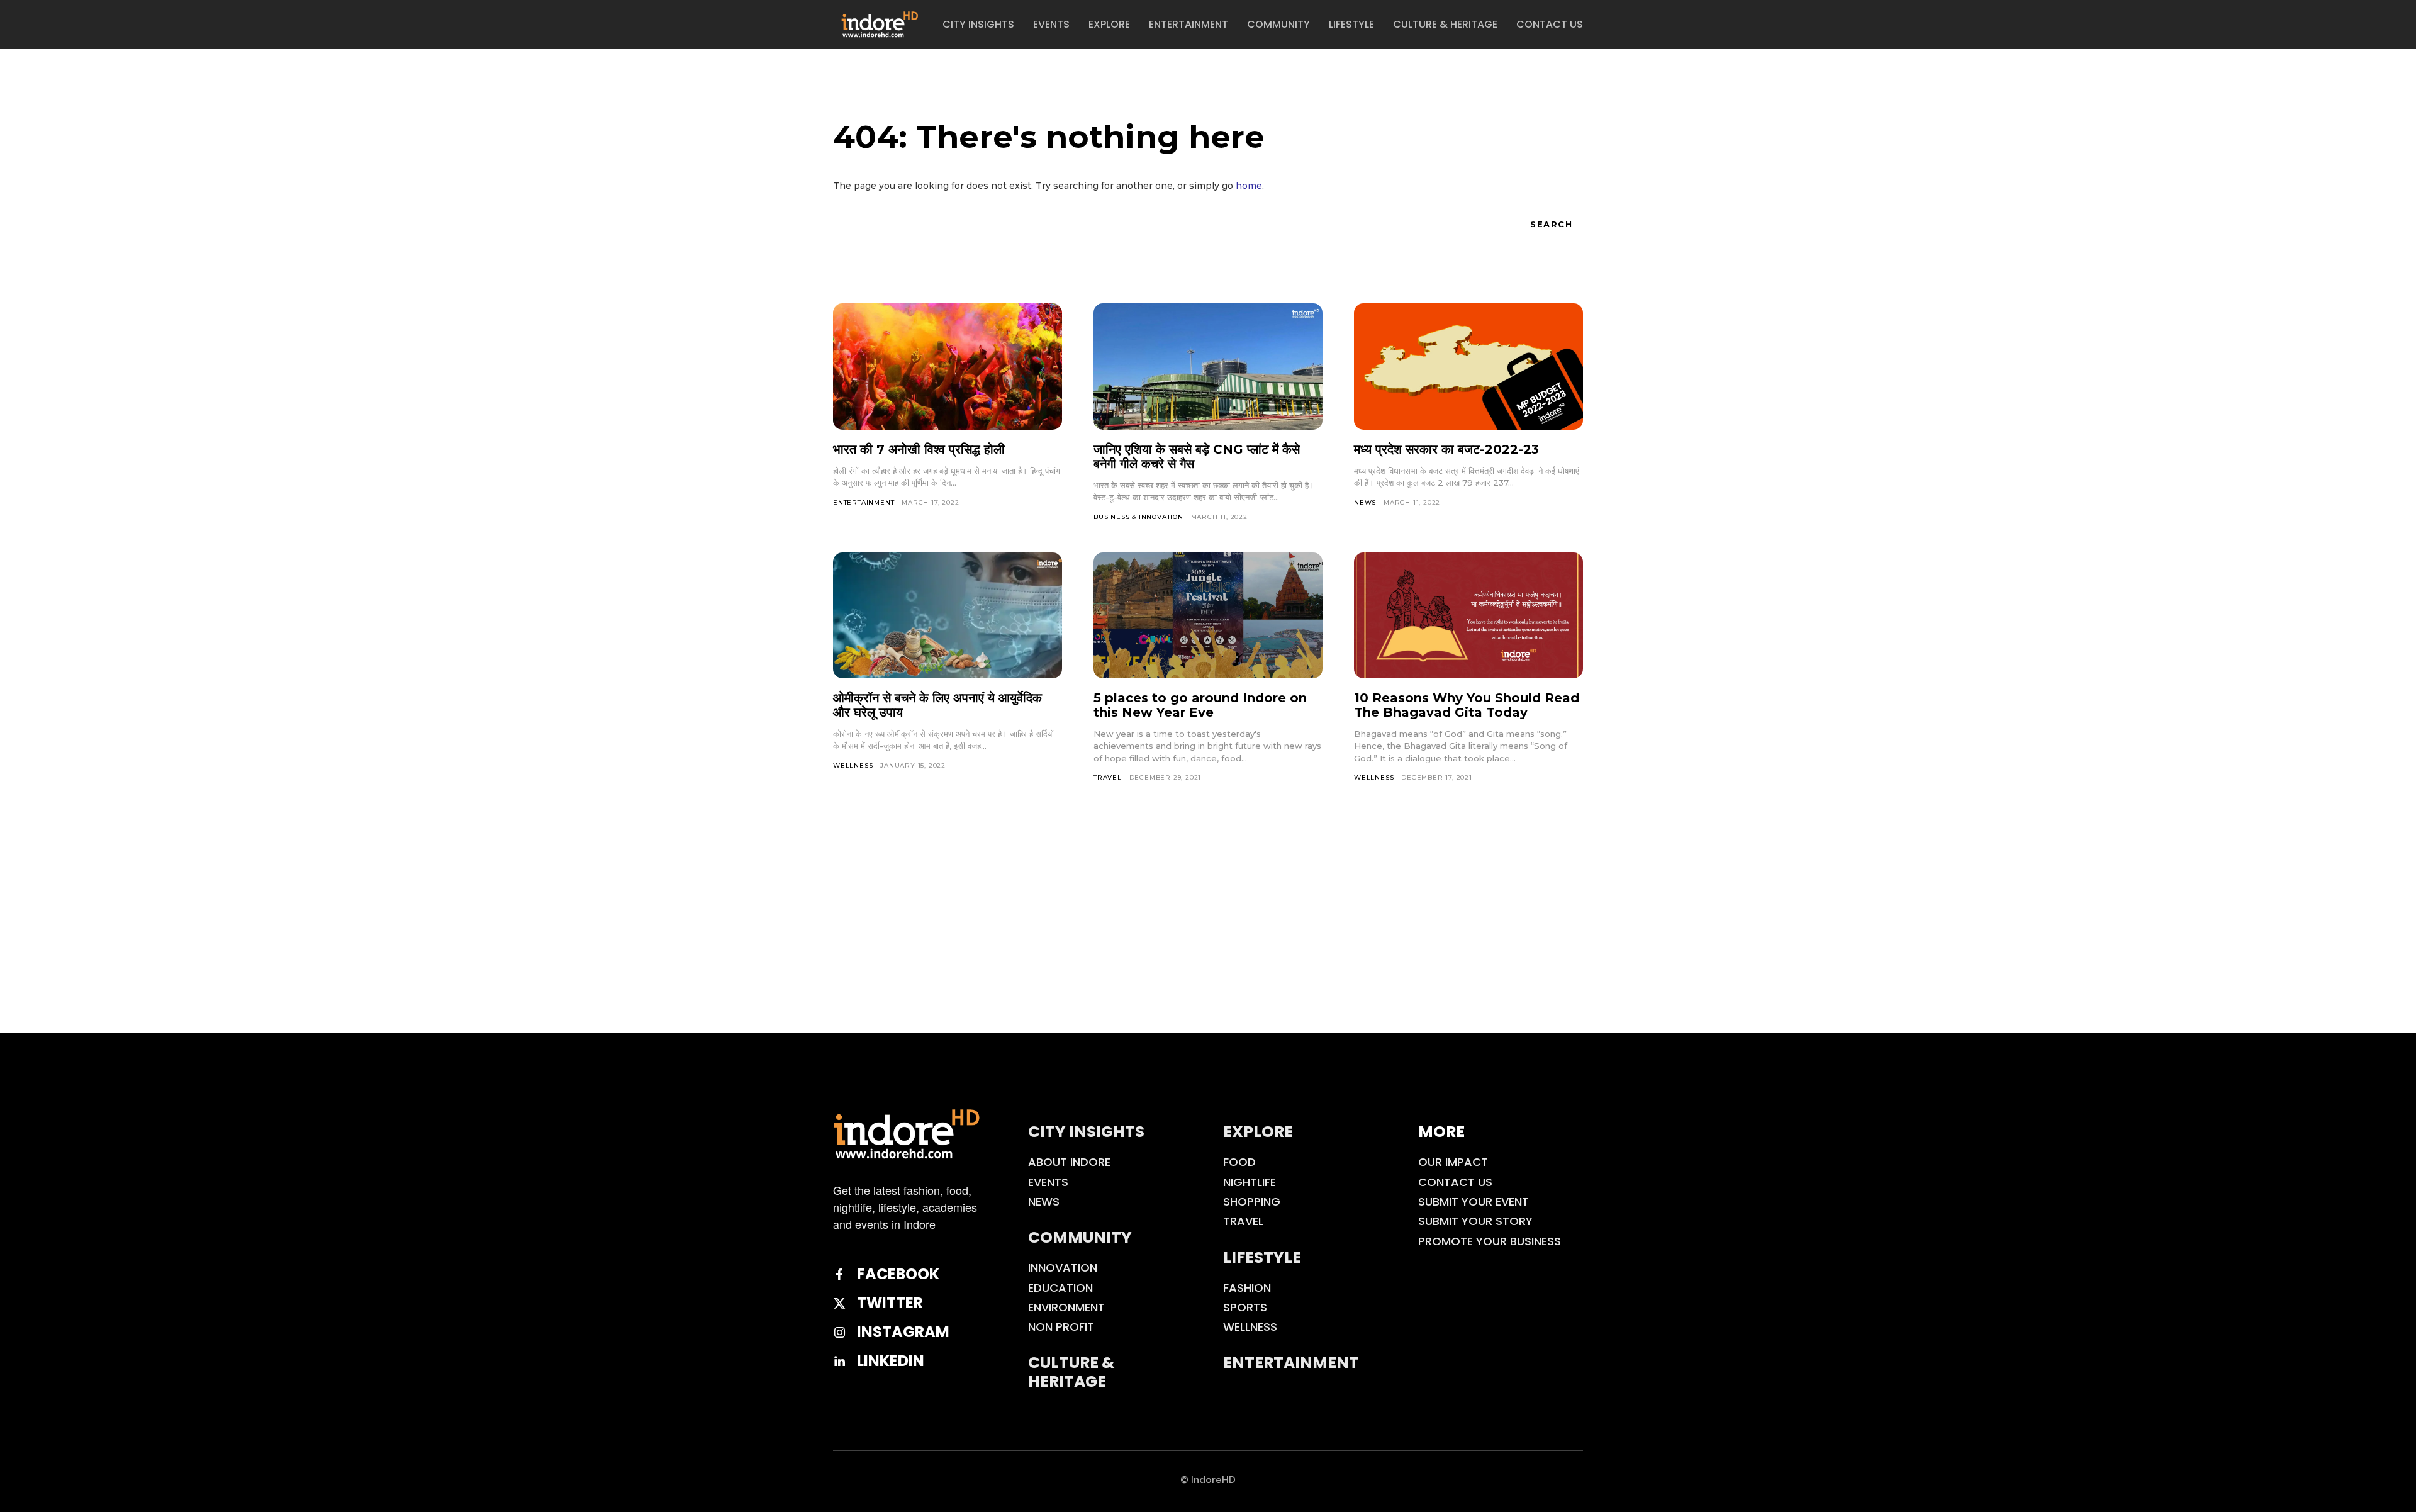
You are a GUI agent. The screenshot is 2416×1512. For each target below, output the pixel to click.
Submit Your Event (1474, 1201)
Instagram (903, 1332)
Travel (1108, 777)
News (1365, 502)
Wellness (853, 765)
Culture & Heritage (1071, 1372)
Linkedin (891, 1361)
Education (1060, 1288)
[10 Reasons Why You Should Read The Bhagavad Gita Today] (1468, 615)
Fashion (1247, 1288)
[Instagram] (839, 1333)
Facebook (898, 1274)
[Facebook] (839, 1275)
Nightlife (1250, 1182)
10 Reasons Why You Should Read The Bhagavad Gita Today (1467, 705)
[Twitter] (839, 1304)
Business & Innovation (1138, 517)
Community (1080, 1237)
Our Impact (1453, 1162)
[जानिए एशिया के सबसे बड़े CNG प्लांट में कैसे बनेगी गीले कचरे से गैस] (1208, 366)
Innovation (1063, 1268)
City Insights (1086, 1132)
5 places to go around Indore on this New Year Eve (1200, 705)
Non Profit (1061, 1327)
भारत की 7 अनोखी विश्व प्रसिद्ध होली (919, 449)
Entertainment (864, 502)
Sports (1245, 1307)
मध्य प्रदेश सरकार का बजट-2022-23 (1446, 449)
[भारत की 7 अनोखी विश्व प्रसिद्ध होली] (948, 366)
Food (1239, 1162)
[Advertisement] (1208, 939)
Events (1048, 1182)
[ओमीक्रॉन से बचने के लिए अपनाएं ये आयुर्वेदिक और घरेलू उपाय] (948, 615)
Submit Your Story (1475, 1221)
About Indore (1069, 1162)
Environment (1066, 1307)
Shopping (1252, 1201)
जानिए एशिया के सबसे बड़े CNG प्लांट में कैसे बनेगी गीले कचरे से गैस (1197, 456)
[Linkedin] (839, 1362)
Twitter (890, 1303)
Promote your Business (1490, 1241)
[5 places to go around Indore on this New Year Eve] (1208, 615)
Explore (1258, 1132)
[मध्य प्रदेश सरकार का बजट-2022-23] (1468, 366)
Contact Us (1455, 1182)
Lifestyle (1262, 1257)
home (1249, 186)
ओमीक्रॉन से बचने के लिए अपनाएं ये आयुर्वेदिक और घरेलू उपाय (937, 705)
